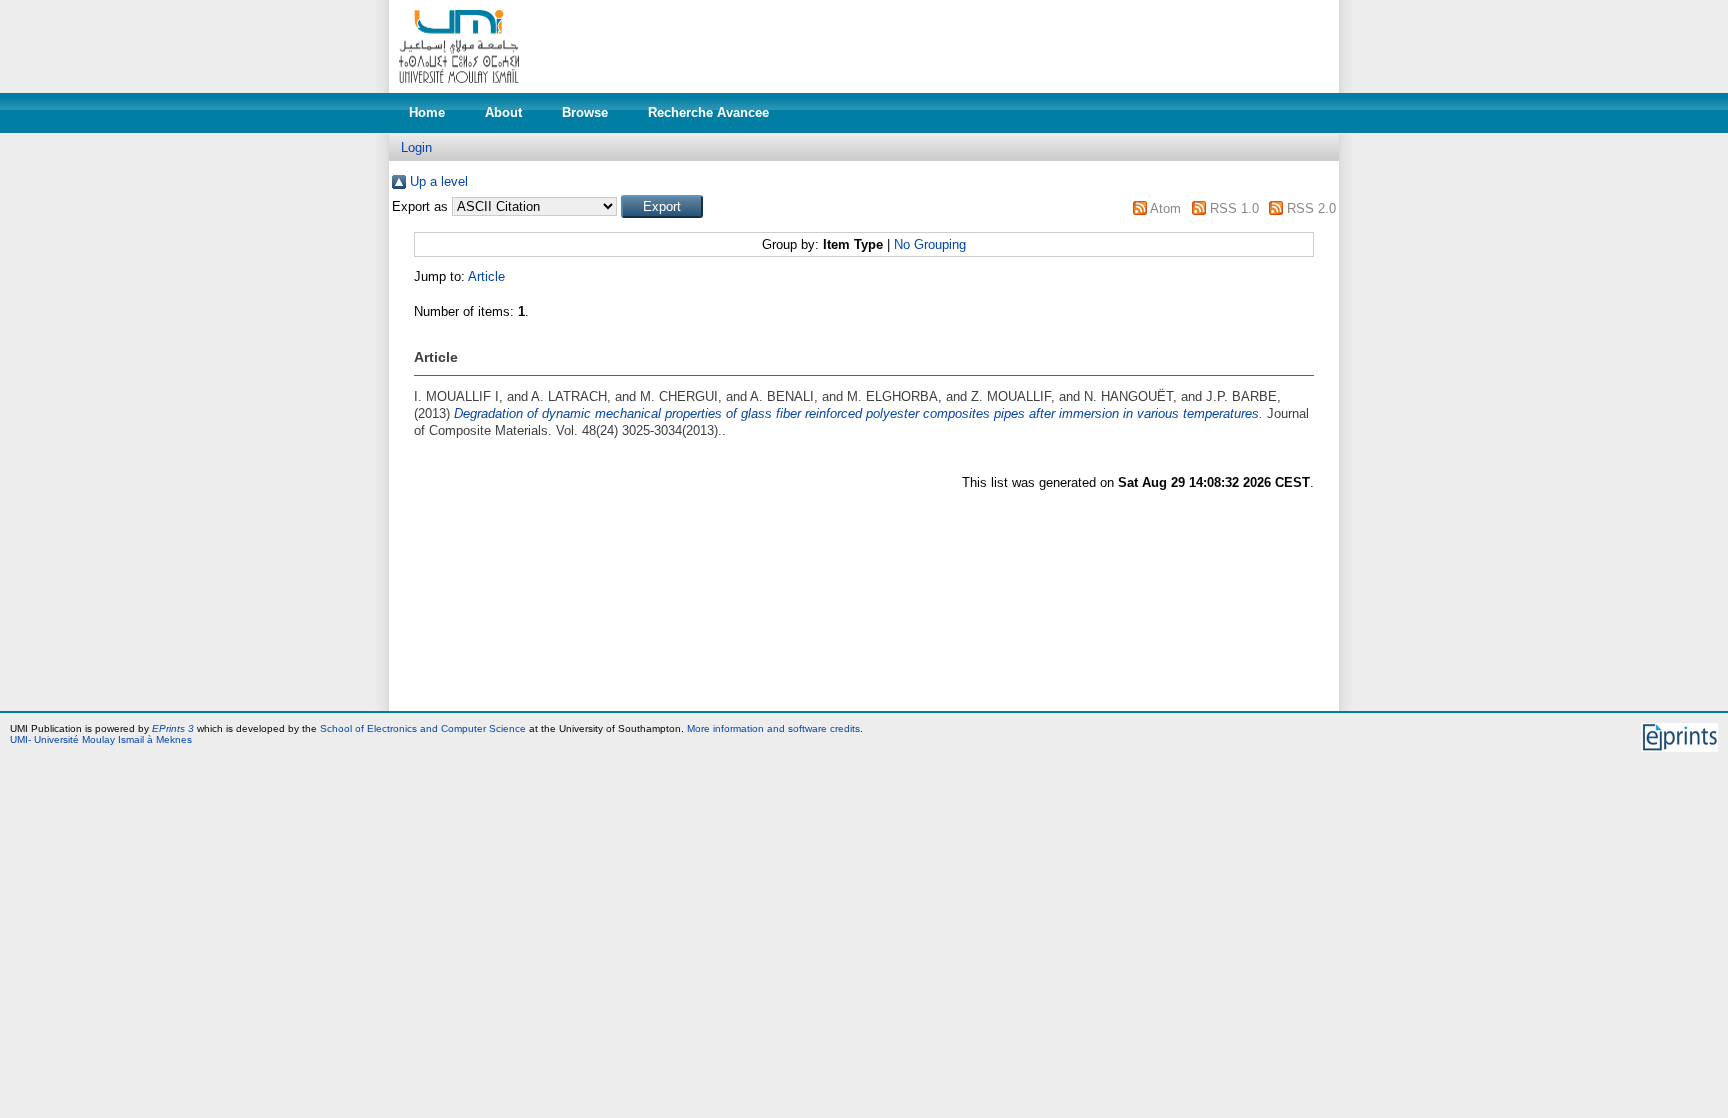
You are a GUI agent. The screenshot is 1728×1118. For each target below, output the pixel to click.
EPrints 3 (173, 728)
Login (416, 147)
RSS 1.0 (1234, 208)
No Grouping (930, 244)
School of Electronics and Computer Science (423, 728)
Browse (585, 112)
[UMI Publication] (459, 88)
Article (486, 276)
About (503, 112)
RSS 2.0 (1311, 208)
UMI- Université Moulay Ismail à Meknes (101, 739)
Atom (1165, 208)
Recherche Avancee (708, 112)
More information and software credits (773, 728)
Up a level (439, 181)
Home (427, 112)
